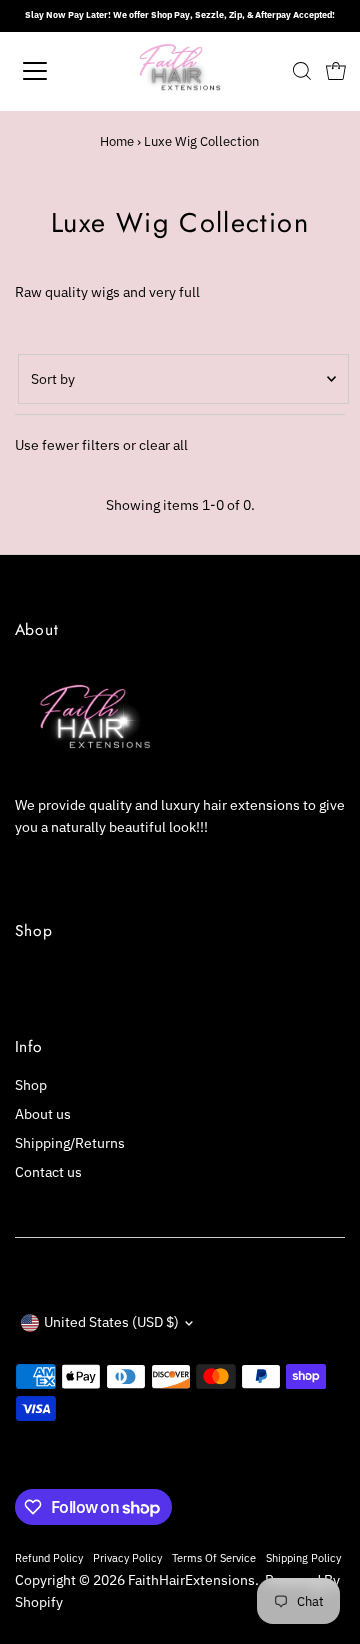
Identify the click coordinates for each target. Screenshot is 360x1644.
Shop (31, 1085)
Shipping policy (303, 1557)
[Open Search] (302, 71)
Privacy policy (127, 1557)
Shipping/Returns (70, 1143)
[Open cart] (336, 71)
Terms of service (214, 1557)
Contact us (48, 1172)
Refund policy (49, 1557)
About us (43, 1114)
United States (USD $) (111, 1322)
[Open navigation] (49, 71)
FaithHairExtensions (191, 1580)
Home (117, 141)
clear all (163, 445)
